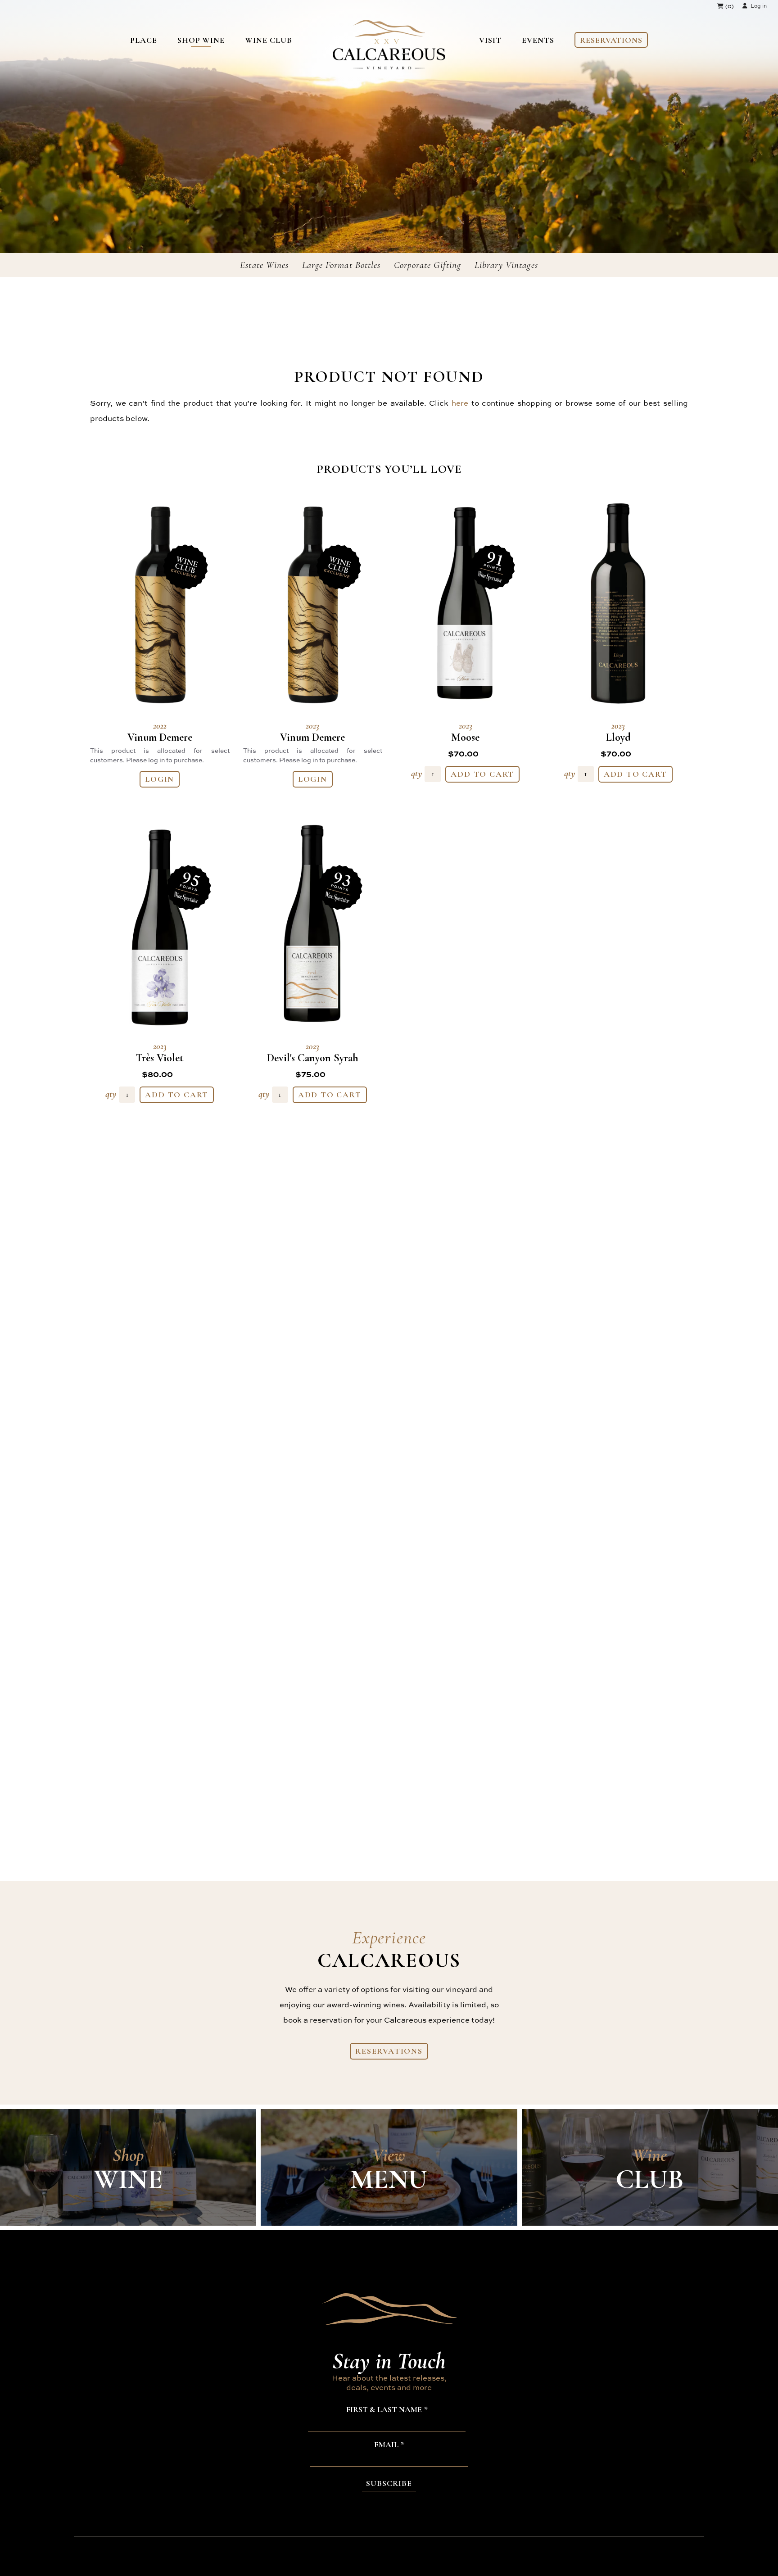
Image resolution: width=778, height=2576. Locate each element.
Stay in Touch (389, 2361)
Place (144, 40)
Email (386, 2445)
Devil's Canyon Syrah (313, 1053)
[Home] (389, 66)
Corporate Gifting (427, 265)
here (460, 403)
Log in (759, 6)
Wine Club (268, 40)
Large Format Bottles (341, 265)
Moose (465, 732)
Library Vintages (506, 265)
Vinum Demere (160, 732)
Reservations (611, 40)
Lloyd (618, 732)
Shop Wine (201, 40)
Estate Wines (264, 265)
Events (538, 40)
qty (417, 773)
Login (160, 779)
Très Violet (160, 1053)
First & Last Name (384, 2410)
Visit (490, 40)
